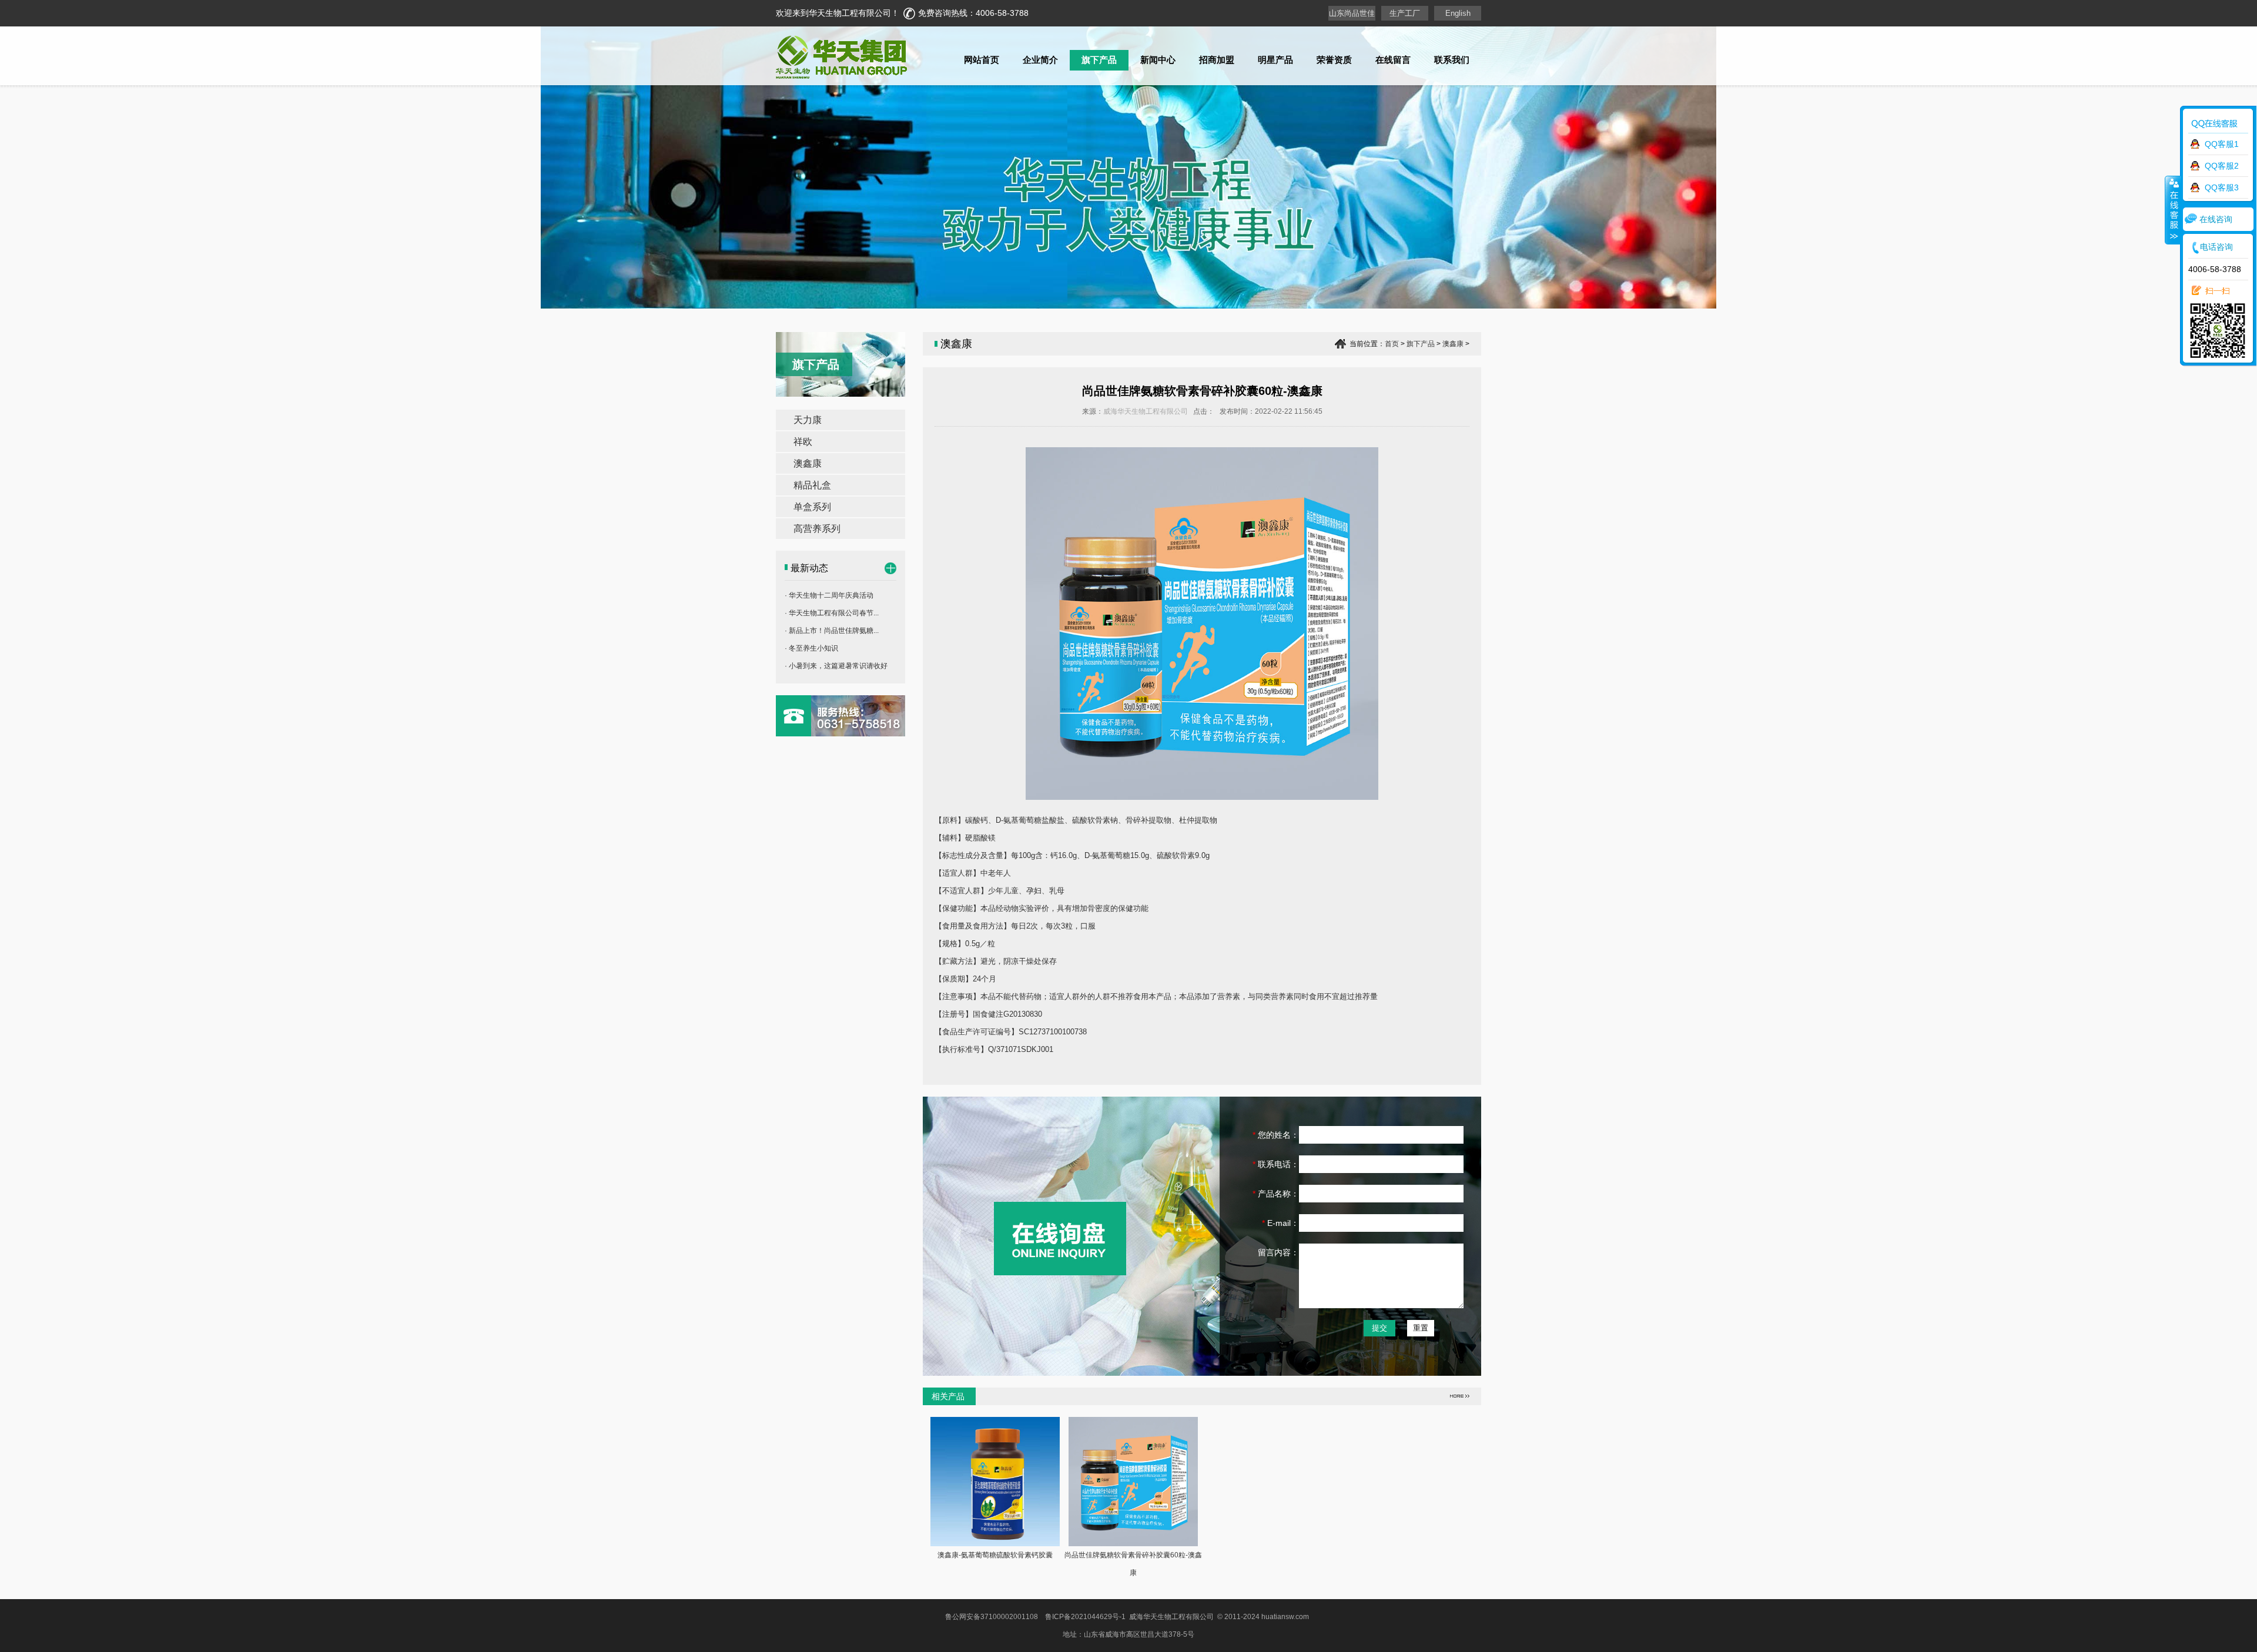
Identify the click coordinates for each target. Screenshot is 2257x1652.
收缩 (2173, 210)
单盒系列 (812, 507)
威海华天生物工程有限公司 (1146, 411)
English (1458, 13)
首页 (1392, 344)
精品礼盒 (812, 485)
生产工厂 (1405, 13)
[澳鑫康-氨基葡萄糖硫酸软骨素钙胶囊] (995, 1543)
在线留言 (1393, 60)
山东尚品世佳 (1352, 13)
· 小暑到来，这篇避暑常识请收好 (836, 666)
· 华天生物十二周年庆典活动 (829, 595)
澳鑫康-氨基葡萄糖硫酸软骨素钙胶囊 (995, 1555)
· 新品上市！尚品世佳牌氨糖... (832, 631)
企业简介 (1040, 60)
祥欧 (803, 442)
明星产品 (1275, 60)
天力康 (808, 420)
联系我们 (1452, 60)
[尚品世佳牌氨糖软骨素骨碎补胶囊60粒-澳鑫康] (1133, 1543)
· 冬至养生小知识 (811, 648)
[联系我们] (840, 733)
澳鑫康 (808, 463)
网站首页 (982, 60)
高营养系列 (817, 529)
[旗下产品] (890, 571)
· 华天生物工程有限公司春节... (832, 613)
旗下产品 (1099, 60)
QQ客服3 (2222, 187)
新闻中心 (1158, 60)
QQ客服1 (2222, 144)
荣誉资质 (1334, 60)
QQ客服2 (2222, 166)
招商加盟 (1217, 60)
